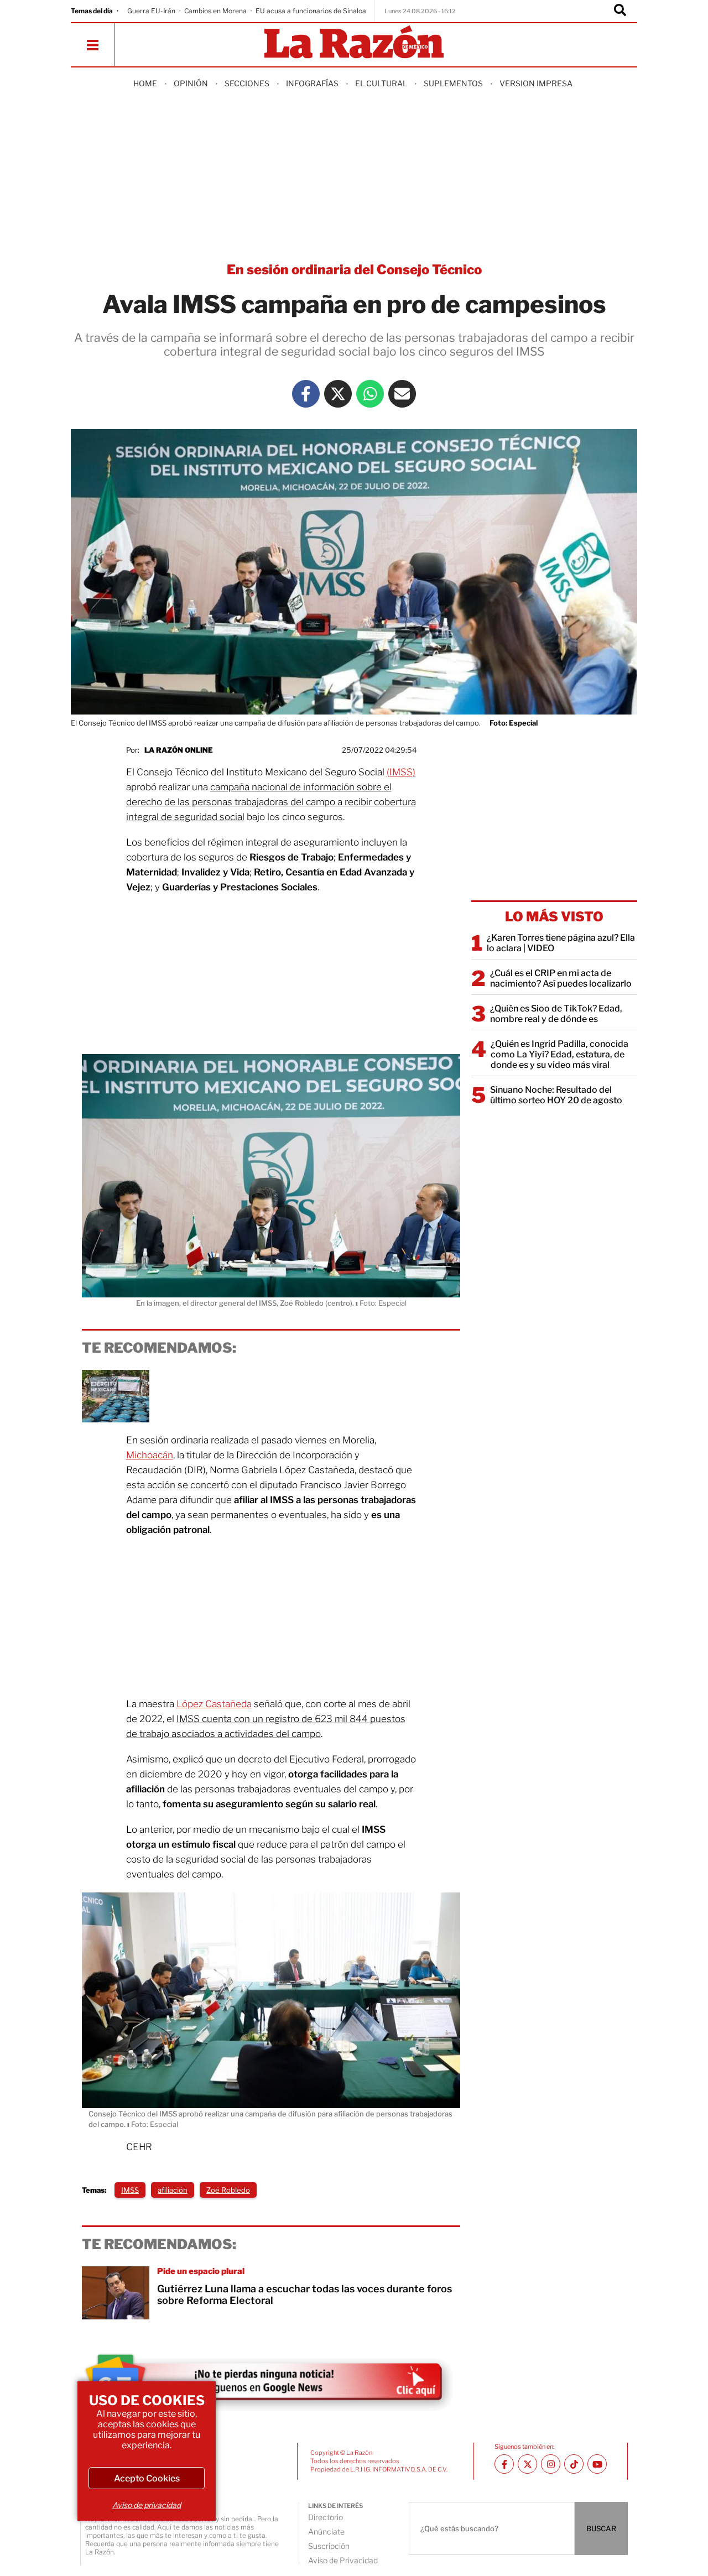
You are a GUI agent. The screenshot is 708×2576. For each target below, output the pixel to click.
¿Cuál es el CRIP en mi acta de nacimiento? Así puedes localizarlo (561, 978)
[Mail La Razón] (402, 394)
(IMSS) (401, 772)
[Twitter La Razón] (338, 394)
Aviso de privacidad (147, 2505)
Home (145, 83)
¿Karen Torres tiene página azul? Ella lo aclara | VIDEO (561, 943)
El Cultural (381, 83)
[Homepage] (354, 43)
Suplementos (453, 83)
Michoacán (150, 1455)
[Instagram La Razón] (551, 2464)
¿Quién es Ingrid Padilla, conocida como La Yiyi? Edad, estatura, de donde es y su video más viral (559, 1054)
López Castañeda (214, 1704)
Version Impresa (536, 83)
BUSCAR (601, 2528)
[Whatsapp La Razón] (370, 394)
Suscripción (329, 2546)
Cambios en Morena (215, 11)
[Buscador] (620, 11)
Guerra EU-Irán (151, 11)
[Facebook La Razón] (306, 394)
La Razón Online (179, 750)
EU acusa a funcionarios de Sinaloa (311, 11)
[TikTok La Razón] (574, 2464)
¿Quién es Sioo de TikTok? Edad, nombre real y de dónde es (556, 1014)
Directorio (326, 2517)
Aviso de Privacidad (343, 2560)
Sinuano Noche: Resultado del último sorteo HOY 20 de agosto (556, 1095)
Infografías (312, 83)
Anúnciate (326, 2531)
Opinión (191, 83)
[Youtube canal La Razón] (597, 2464)
